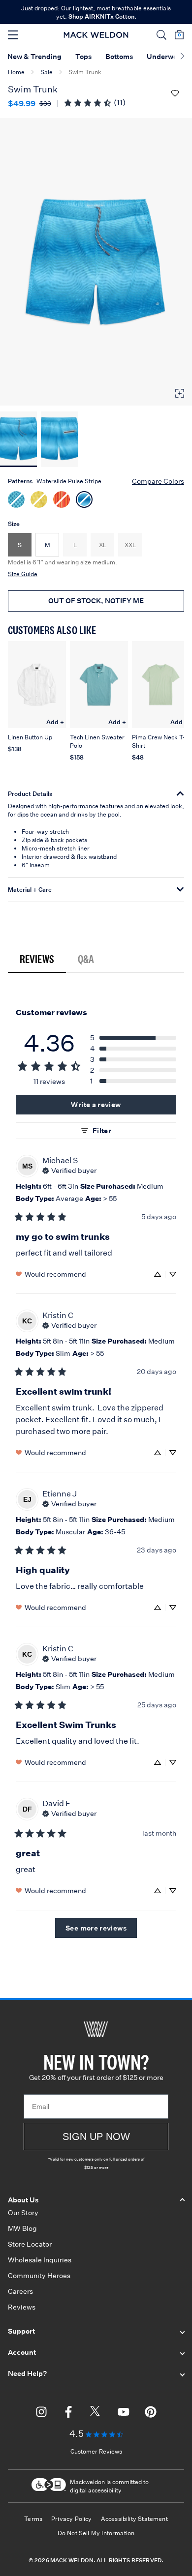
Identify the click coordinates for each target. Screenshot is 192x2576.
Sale (47, 72)
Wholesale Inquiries (40, 2260)
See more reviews (96, 1928)
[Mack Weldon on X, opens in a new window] (96, 2413)
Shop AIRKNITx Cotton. (102, 16)
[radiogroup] (96, 498)
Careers (20, 2291)
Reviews (37, 959)
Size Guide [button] (23, 574)
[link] (94, 102)
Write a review (96, 1105)
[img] (69, 1170)
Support (21, 2331)
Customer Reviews (96, 2451)
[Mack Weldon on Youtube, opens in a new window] (124, 2413)
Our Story (23, 2213)
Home (16, 72)
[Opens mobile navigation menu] (13, 35)
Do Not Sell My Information (96, 2533)
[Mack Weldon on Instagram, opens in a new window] (41, 2413)
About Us (23, 2200)
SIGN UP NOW (96, 2137)
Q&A (86, 959)
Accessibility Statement (134, 2519)
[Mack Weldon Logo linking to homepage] (96, 35)
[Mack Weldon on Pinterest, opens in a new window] (151, 2413)
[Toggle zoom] (180, 393)
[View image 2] (59, 439)
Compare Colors (158, 481)
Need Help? (27, 2373)
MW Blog (22, 2228)
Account (22, 2352)
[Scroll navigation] (182, 57)
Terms (33, 2519)
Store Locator (30, 2244)
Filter (102, 1131)
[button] (161, 35)
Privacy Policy (72, 2519)
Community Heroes (39, 2276)
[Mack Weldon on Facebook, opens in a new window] (68, 2413)
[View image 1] (18, 439)
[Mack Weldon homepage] (96, 2029)
